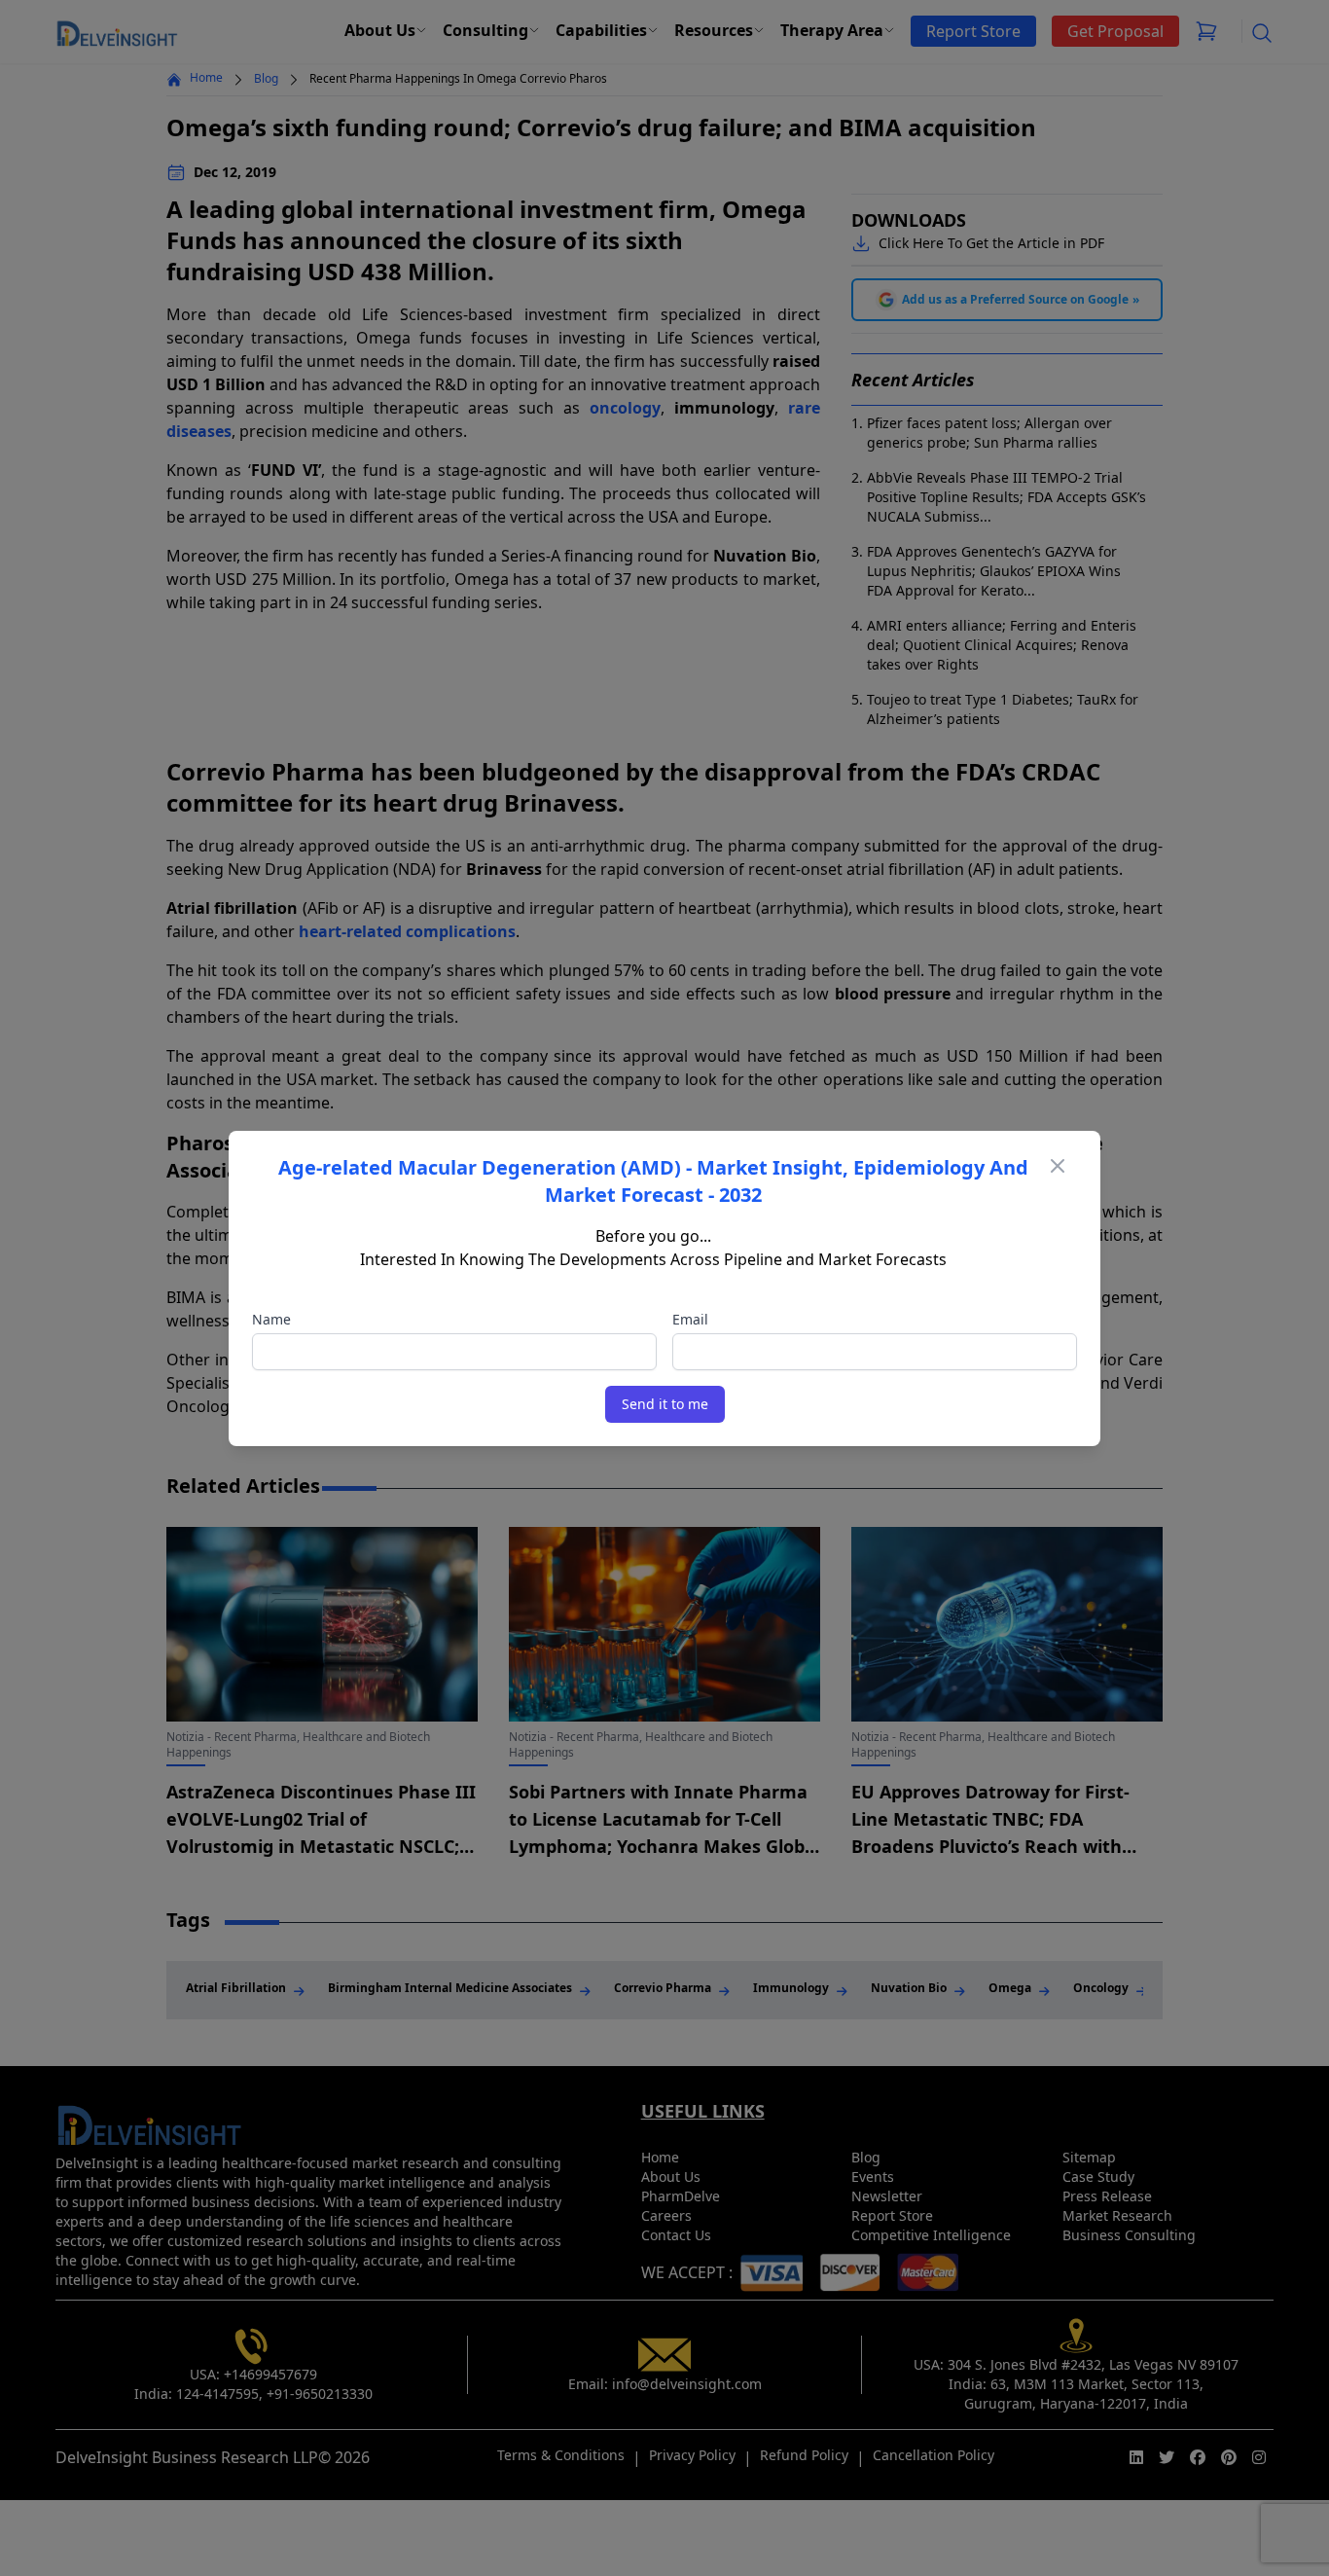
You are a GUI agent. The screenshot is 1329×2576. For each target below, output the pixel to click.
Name (271, 1319)
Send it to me (665, 1404)
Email (690, 1319)
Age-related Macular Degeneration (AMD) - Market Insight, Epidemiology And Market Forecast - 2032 (653, 1181)
